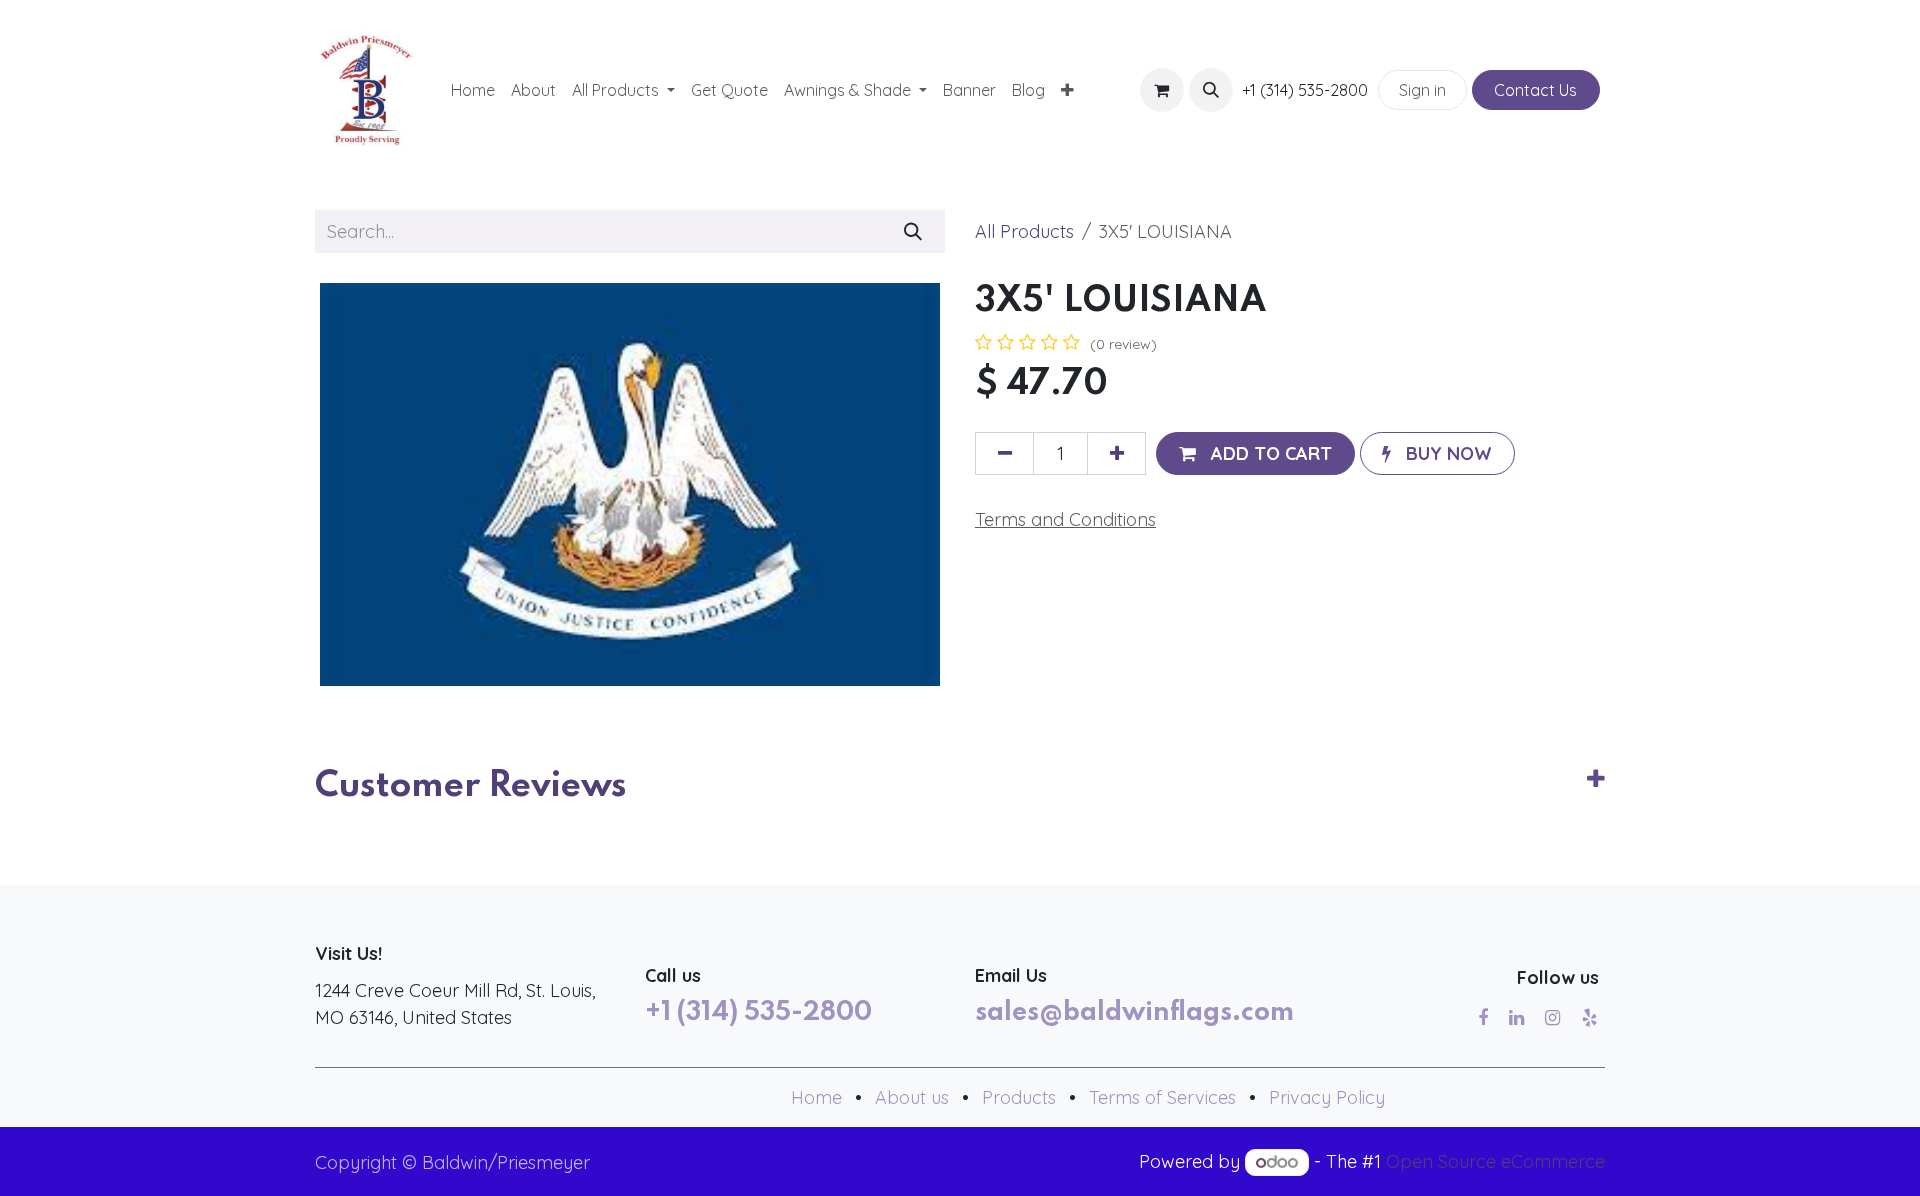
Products (1019, 1097)
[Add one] (1116, 453)
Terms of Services (1162, 1097)
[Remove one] (1004, 453)
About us (912, 1097)
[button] (1211, 90)
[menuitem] (473, 90)
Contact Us (1535, 90)
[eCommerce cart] (1162, 90)
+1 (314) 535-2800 (758, 1013)
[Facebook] (1483, 1018)
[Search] (913, 231)
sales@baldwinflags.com (1134, 1013)
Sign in (1422, 90)
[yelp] (1589, 1018)
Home (816, 1097)
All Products (1024, 231)
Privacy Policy (1327, 1097)
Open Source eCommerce (1495, 1161)
